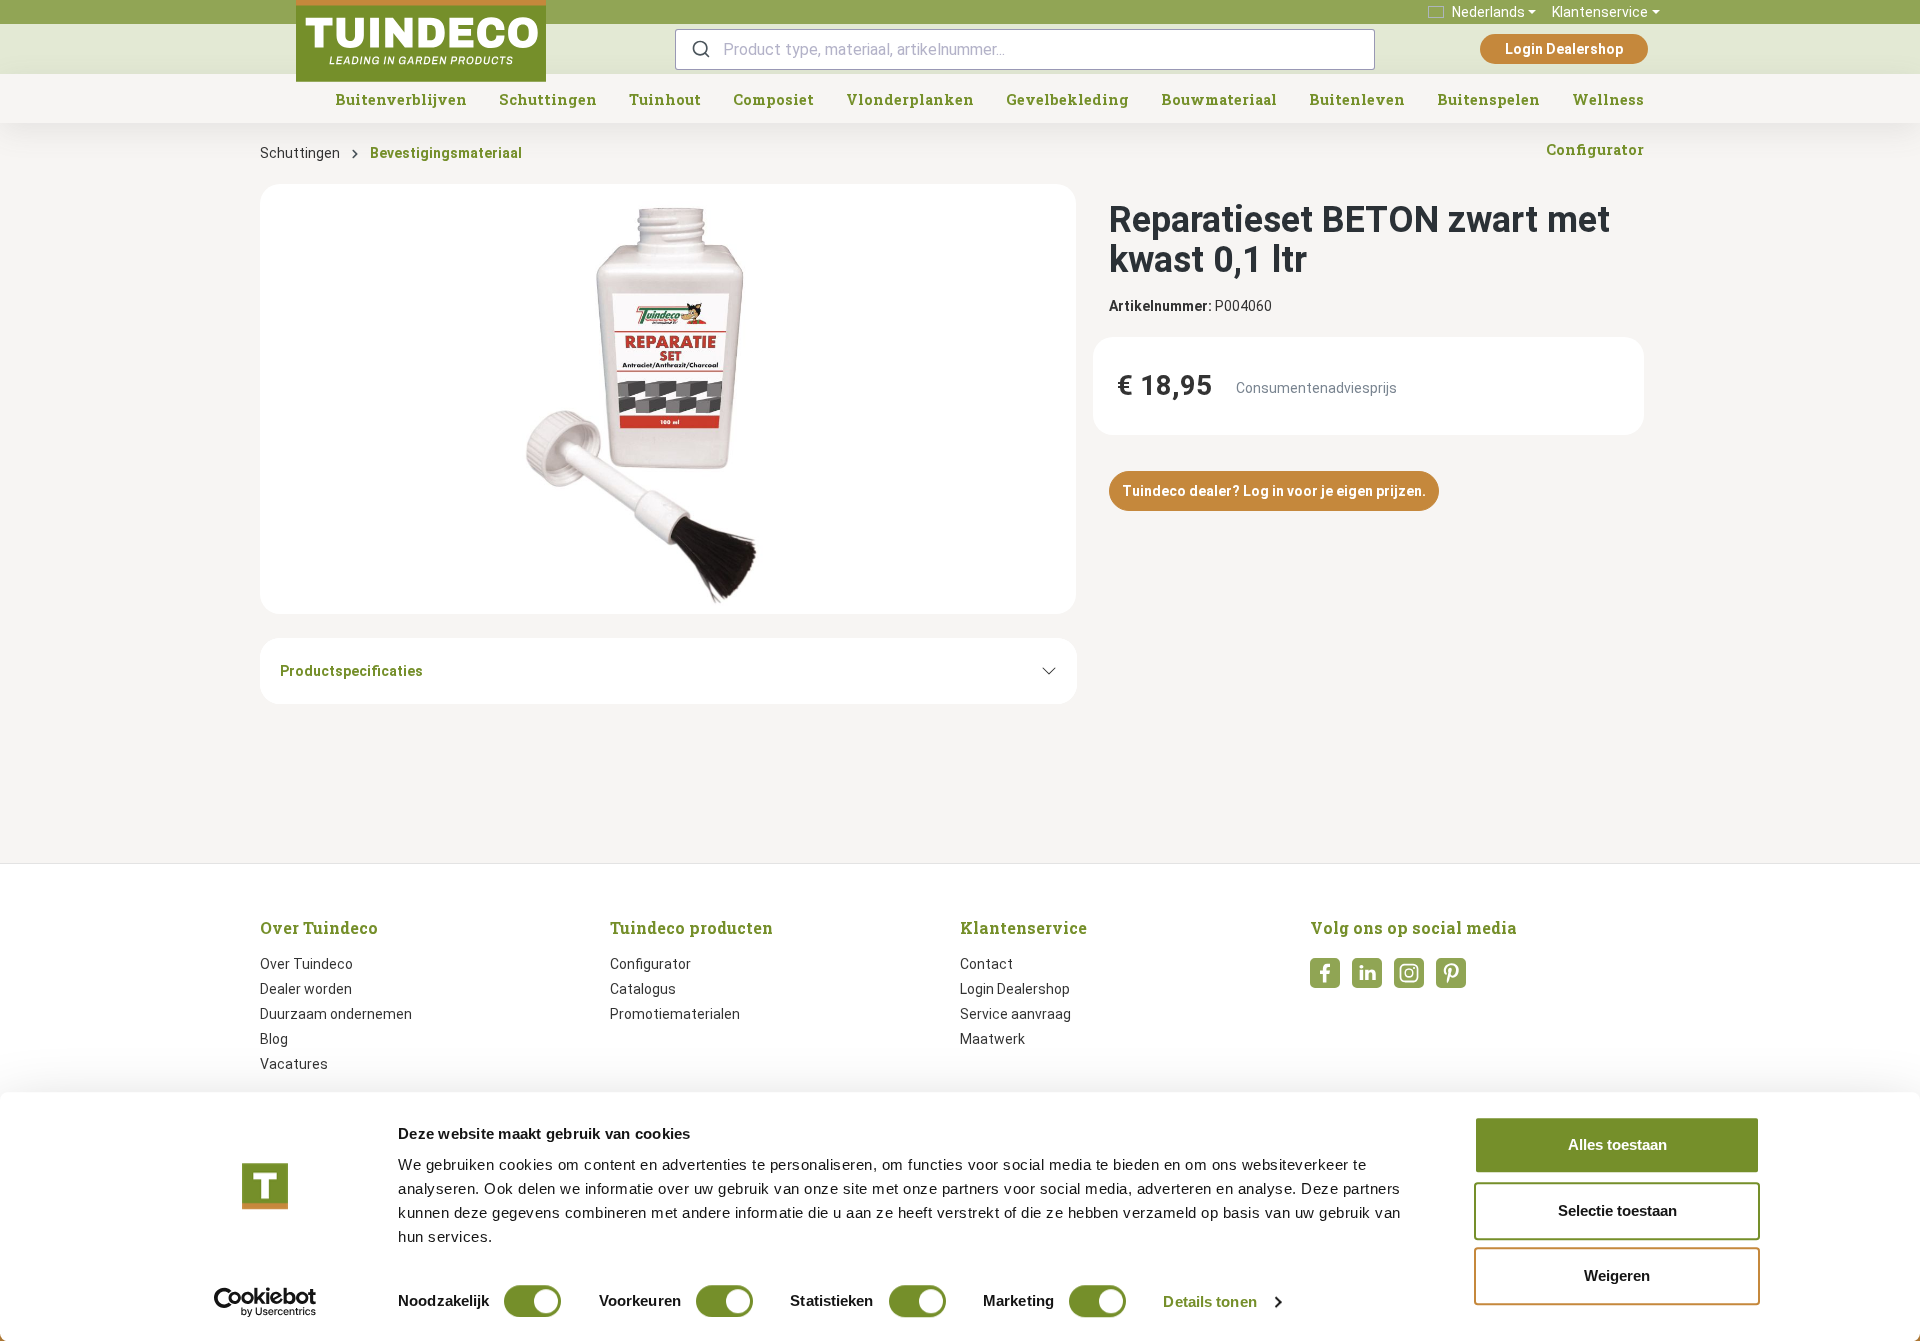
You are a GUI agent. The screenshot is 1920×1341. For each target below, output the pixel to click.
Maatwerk (992, 1039)
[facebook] (1325, 979)
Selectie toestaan (1617, 1210)
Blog (274, 1039)
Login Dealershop (1564, 49)
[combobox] (1025, 49)
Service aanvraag (1015, 1014)
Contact (986, 964)
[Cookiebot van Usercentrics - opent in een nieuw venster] (265, 1302)
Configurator (650, 964)
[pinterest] (1451, 979)
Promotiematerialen (675, 1014)
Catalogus (643, 989)
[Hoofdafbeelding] (668, 399)
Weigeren (1617, 1275)
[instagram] (1409, 979)
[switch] (724, 1301)
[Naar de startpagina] (421, 41)
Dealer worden (306, 989)
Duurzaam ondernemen (336, 1014)
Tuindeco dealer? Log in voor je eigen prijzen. (1274, 491)
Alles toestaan (1617, 1144)
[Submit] (699, 49)
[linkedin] (1367, 979)
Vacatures (294, 1064)
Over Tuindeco (306, 964)
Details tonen (1209, 1301)
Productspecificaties (351, 671)
